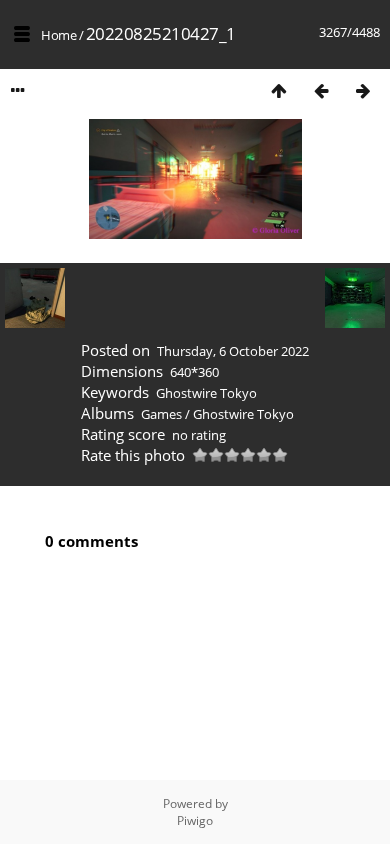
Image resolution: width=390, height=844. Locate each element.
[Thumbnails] (279, 90)
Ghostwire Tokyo (206, 393)
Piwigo (195, 820)
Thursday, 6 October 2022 (233, 351)
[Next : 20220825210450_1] (363, 90)
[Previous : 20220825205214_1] (321, 90)
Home (58, 35)
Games (161, 414)
